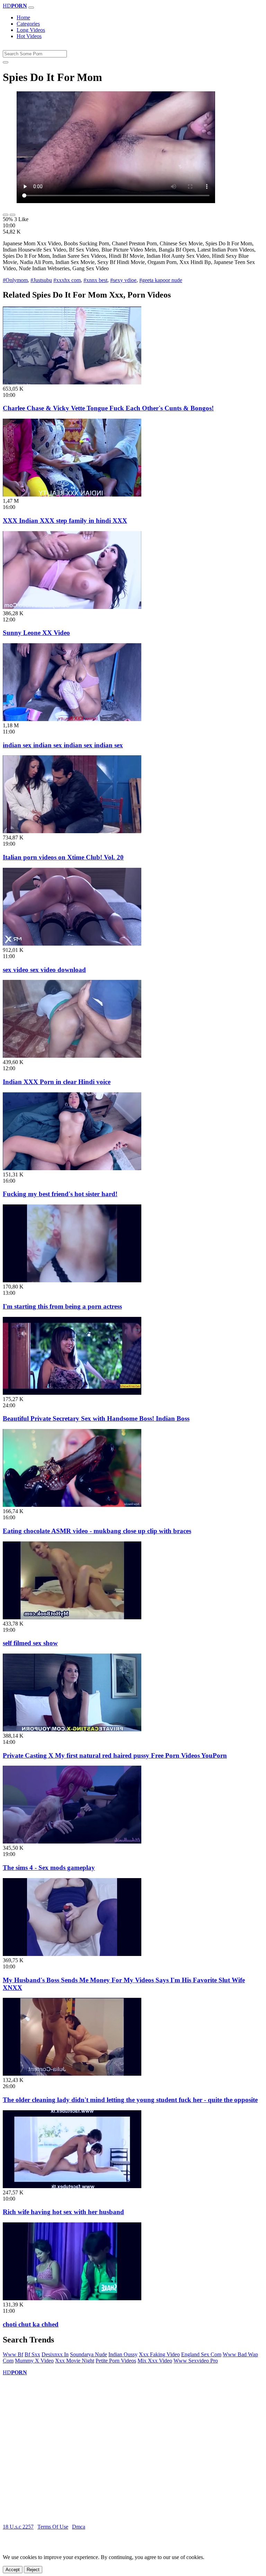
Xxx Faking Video (159, 2354)
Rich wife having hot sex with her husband (63, 2212)
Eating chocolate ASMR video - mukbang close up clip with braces (97, 1531)
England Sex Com (201, 2354)
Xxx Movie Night (75, 2361)
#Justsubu (41, 280)
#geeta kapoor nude (161, 280)
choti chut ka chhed (31, 2324)
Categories (28, 24)
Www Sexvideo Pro (196, 2361)
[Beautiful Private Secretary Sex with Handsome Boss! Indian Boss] (72, 1393)
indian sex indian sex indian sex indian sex (63, 745)
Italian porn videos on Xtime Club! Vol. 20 (63, 857)
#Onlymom (15, 280)
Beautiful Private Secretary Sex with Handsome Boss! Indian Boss (96, 1418)
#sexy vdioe (123, 280)
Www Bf (13, 2354)
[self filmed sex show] (72, 1617)
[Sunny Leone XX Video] (72, 607)
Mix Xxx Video (155, 2361)
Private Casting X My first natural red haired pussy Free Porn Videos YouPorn (115, 1755)
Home (23, 17)
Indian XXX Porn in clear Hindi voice (57, 1082)
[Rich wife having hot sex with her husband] (72, 2186)
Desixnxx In (55, 2354)
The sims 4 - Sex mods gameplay (49, 1868)
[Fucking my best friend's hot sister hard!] (72, 1168)
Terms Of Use (53, 2527)
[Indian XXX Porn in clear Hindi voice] (72, 1056)
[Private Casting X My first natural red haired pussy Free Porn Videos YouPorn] (72, 1730)
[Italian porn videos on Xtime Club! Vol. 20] (72, 831)
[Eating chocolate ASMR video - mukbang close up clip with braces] (72, 1505)
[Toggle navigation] (31, 8)
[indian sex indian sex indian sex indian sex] (72, 719)
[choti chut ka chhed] (72, 2298)
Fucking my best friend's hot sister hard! (60, 1194)
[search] (6, 62)
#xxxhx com (67, 280)
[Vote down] (12, 215)
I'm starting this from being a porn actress (62, 1306)
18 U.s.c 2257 (18, 2527)
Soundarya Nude (88, 2354)
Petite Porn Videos (116, 2361)
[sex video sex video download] (72, 944)
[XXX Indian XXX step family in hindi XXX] (72, 495)
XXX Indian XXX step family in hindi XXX (65, 521)
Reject (33, 2570)
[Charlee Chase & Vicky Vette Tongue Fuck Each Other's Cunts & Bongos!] (72, 383)
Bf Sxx (32, 2354)
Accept (13, 2570)
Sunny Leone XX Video (36, 633)
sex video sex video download (44, 970)
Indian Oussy (123, 2354)
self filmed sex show (30, 1643)
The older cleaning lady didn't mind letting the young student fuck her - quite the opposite (130, 2100)
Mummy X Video (34, 2361)
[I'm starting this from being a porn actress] (72, 1280)
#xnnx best (95, 280)
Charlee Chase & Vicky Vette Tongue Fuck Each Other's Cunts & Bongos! (108, 408)
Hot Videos (29, 36)
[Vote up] (6, 215)
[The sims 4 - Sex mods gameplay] (72, 1842)
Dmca (79, 2527)
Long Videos (31, 30)
